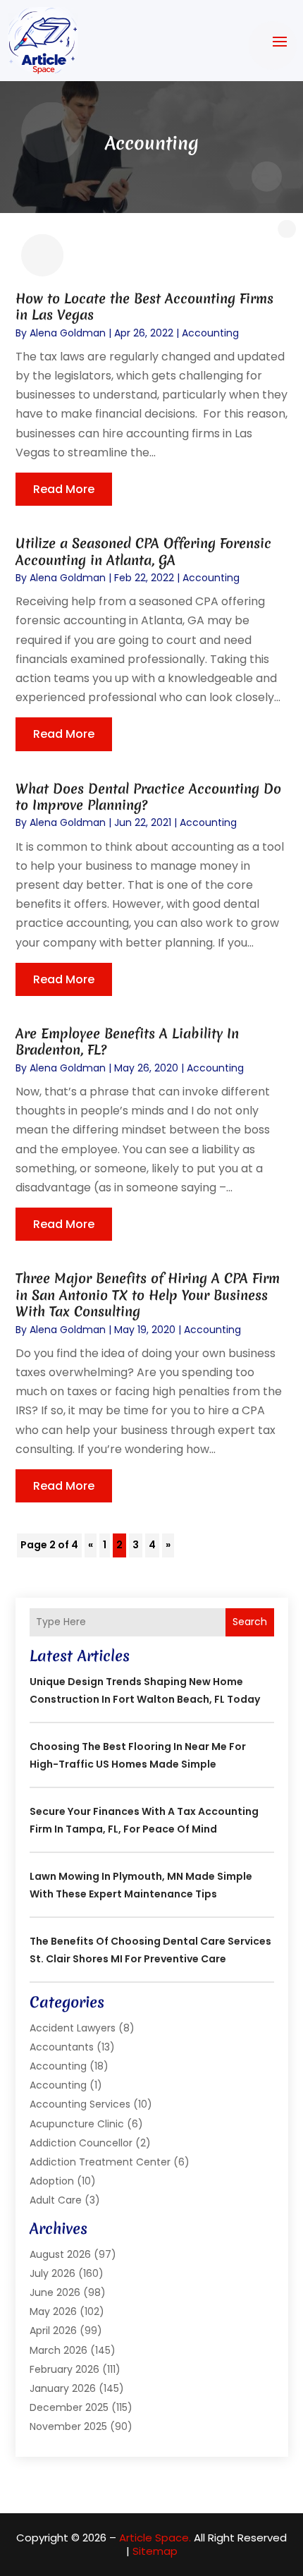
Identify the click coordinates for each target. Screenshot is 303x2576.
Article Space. (155, 2538)
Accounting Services (80, 2104)
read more (64, 489)
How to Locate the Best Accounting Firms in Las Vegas (144, 306)
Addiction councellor (81, 2143)
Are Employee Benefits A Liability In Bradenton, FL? (127, 1041)
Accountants (62, 2047)
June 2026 (55, 2292)
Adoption (52, 2181)
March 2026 (58, 2350)
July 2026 (52, 2273)
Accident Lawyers (73, 2028)
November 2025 (68, 2426)
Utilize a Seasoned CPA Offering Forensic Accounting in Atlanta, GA (143, 551)
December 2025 (69, 2407)
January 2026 (63, 2388)
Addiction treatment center (100, 2162)
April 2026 (53, 2331)
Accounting (210, 333)
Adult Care (56, 2200)
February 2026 (64, 2369)
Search (250, 1622)
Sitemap (155, 2551)
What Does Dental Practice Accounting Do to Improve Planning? (148, 797)
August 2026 (60, 2254)
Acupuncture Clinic (77, 2124)
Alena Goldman (68, 333)
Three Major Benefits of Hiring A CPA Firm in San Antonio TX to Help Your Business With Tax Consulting (148, 1295)
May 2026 (53, 2311)
